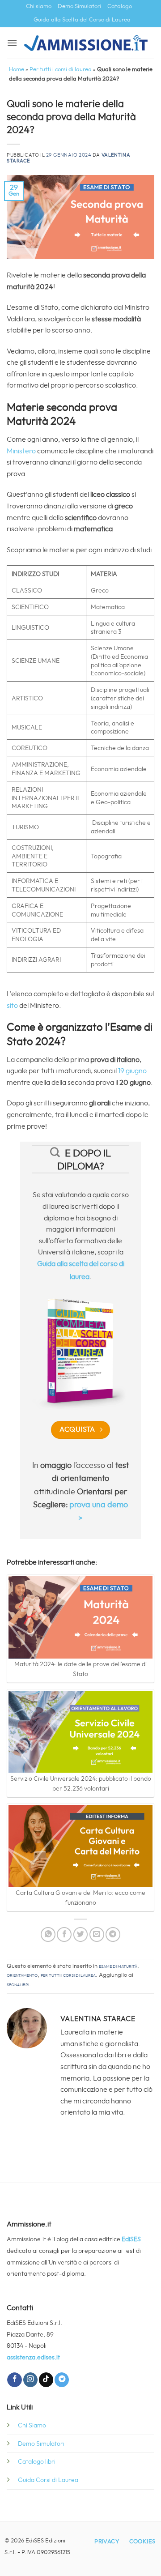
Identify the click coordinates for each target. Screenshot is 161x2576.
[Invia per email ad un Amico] (97, 1934)
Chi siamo (39, 6)
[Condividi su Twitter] (81, 1934)
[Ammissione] (86, 43)
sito (13, 1006)
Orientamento (22, 1975)
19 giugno (132, 1071)
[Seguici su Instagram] (30, 2380)
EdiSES (131, 2239)
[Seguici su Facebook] (14, 2380)
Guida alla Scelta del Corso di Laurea (82, 20)
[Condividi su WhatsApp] (48, 1934)
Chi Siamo (32, 2425)
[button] (12, 43)
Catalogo (120, 6)
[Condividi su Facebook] (64, 1934)
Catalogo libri (37, 2462)
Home (17, 70)
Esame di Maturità (118, 1966)
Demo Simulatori (79, 6)
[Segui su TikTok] (46, 2380)
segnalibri (18, 1985)
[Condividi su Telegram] (113, 1934)
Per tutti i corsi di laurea (61, 70)
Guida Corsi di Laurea (48, 2480)
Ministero (22, 451)
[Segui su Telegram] (62, 2380)
